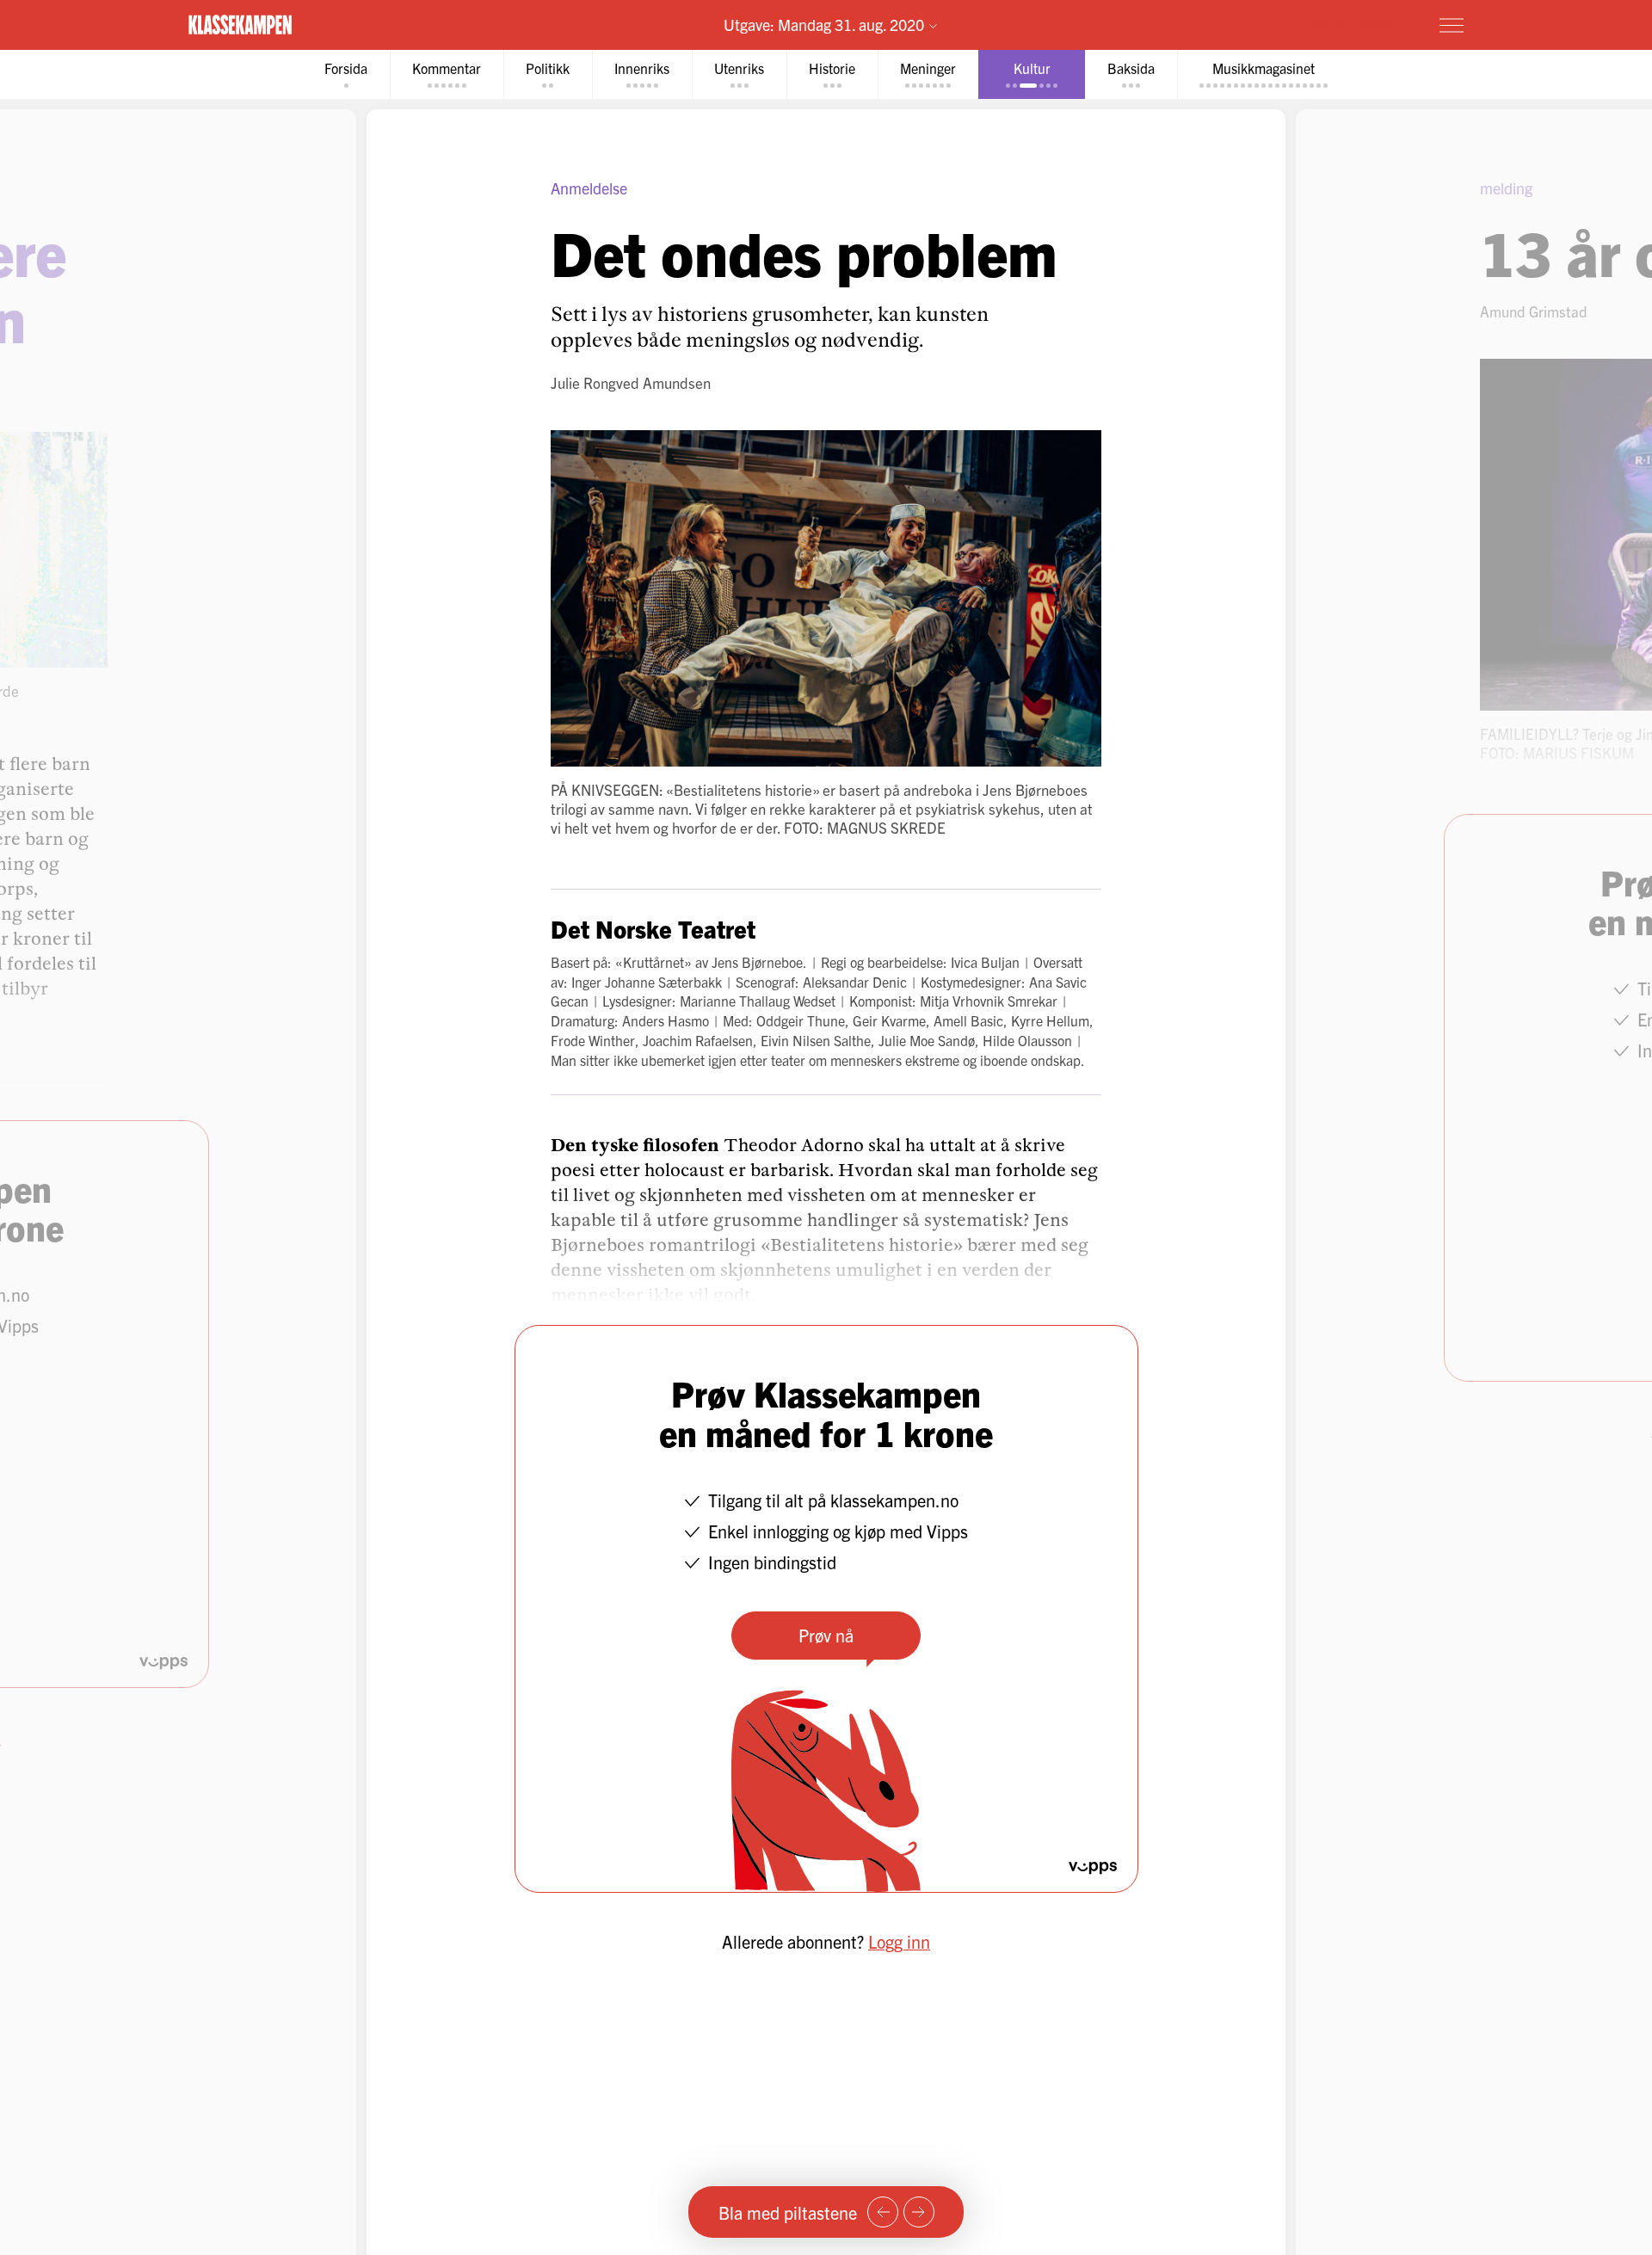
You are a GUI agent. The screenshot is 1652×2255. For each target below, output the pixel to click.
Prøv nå (826, 1635)
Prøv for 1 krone (1349, 24)
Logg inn (899, 1941)
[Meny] (1452, 25)
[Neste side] (919, 2212)
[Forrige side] (883, 2212)
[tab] (346, 74)
